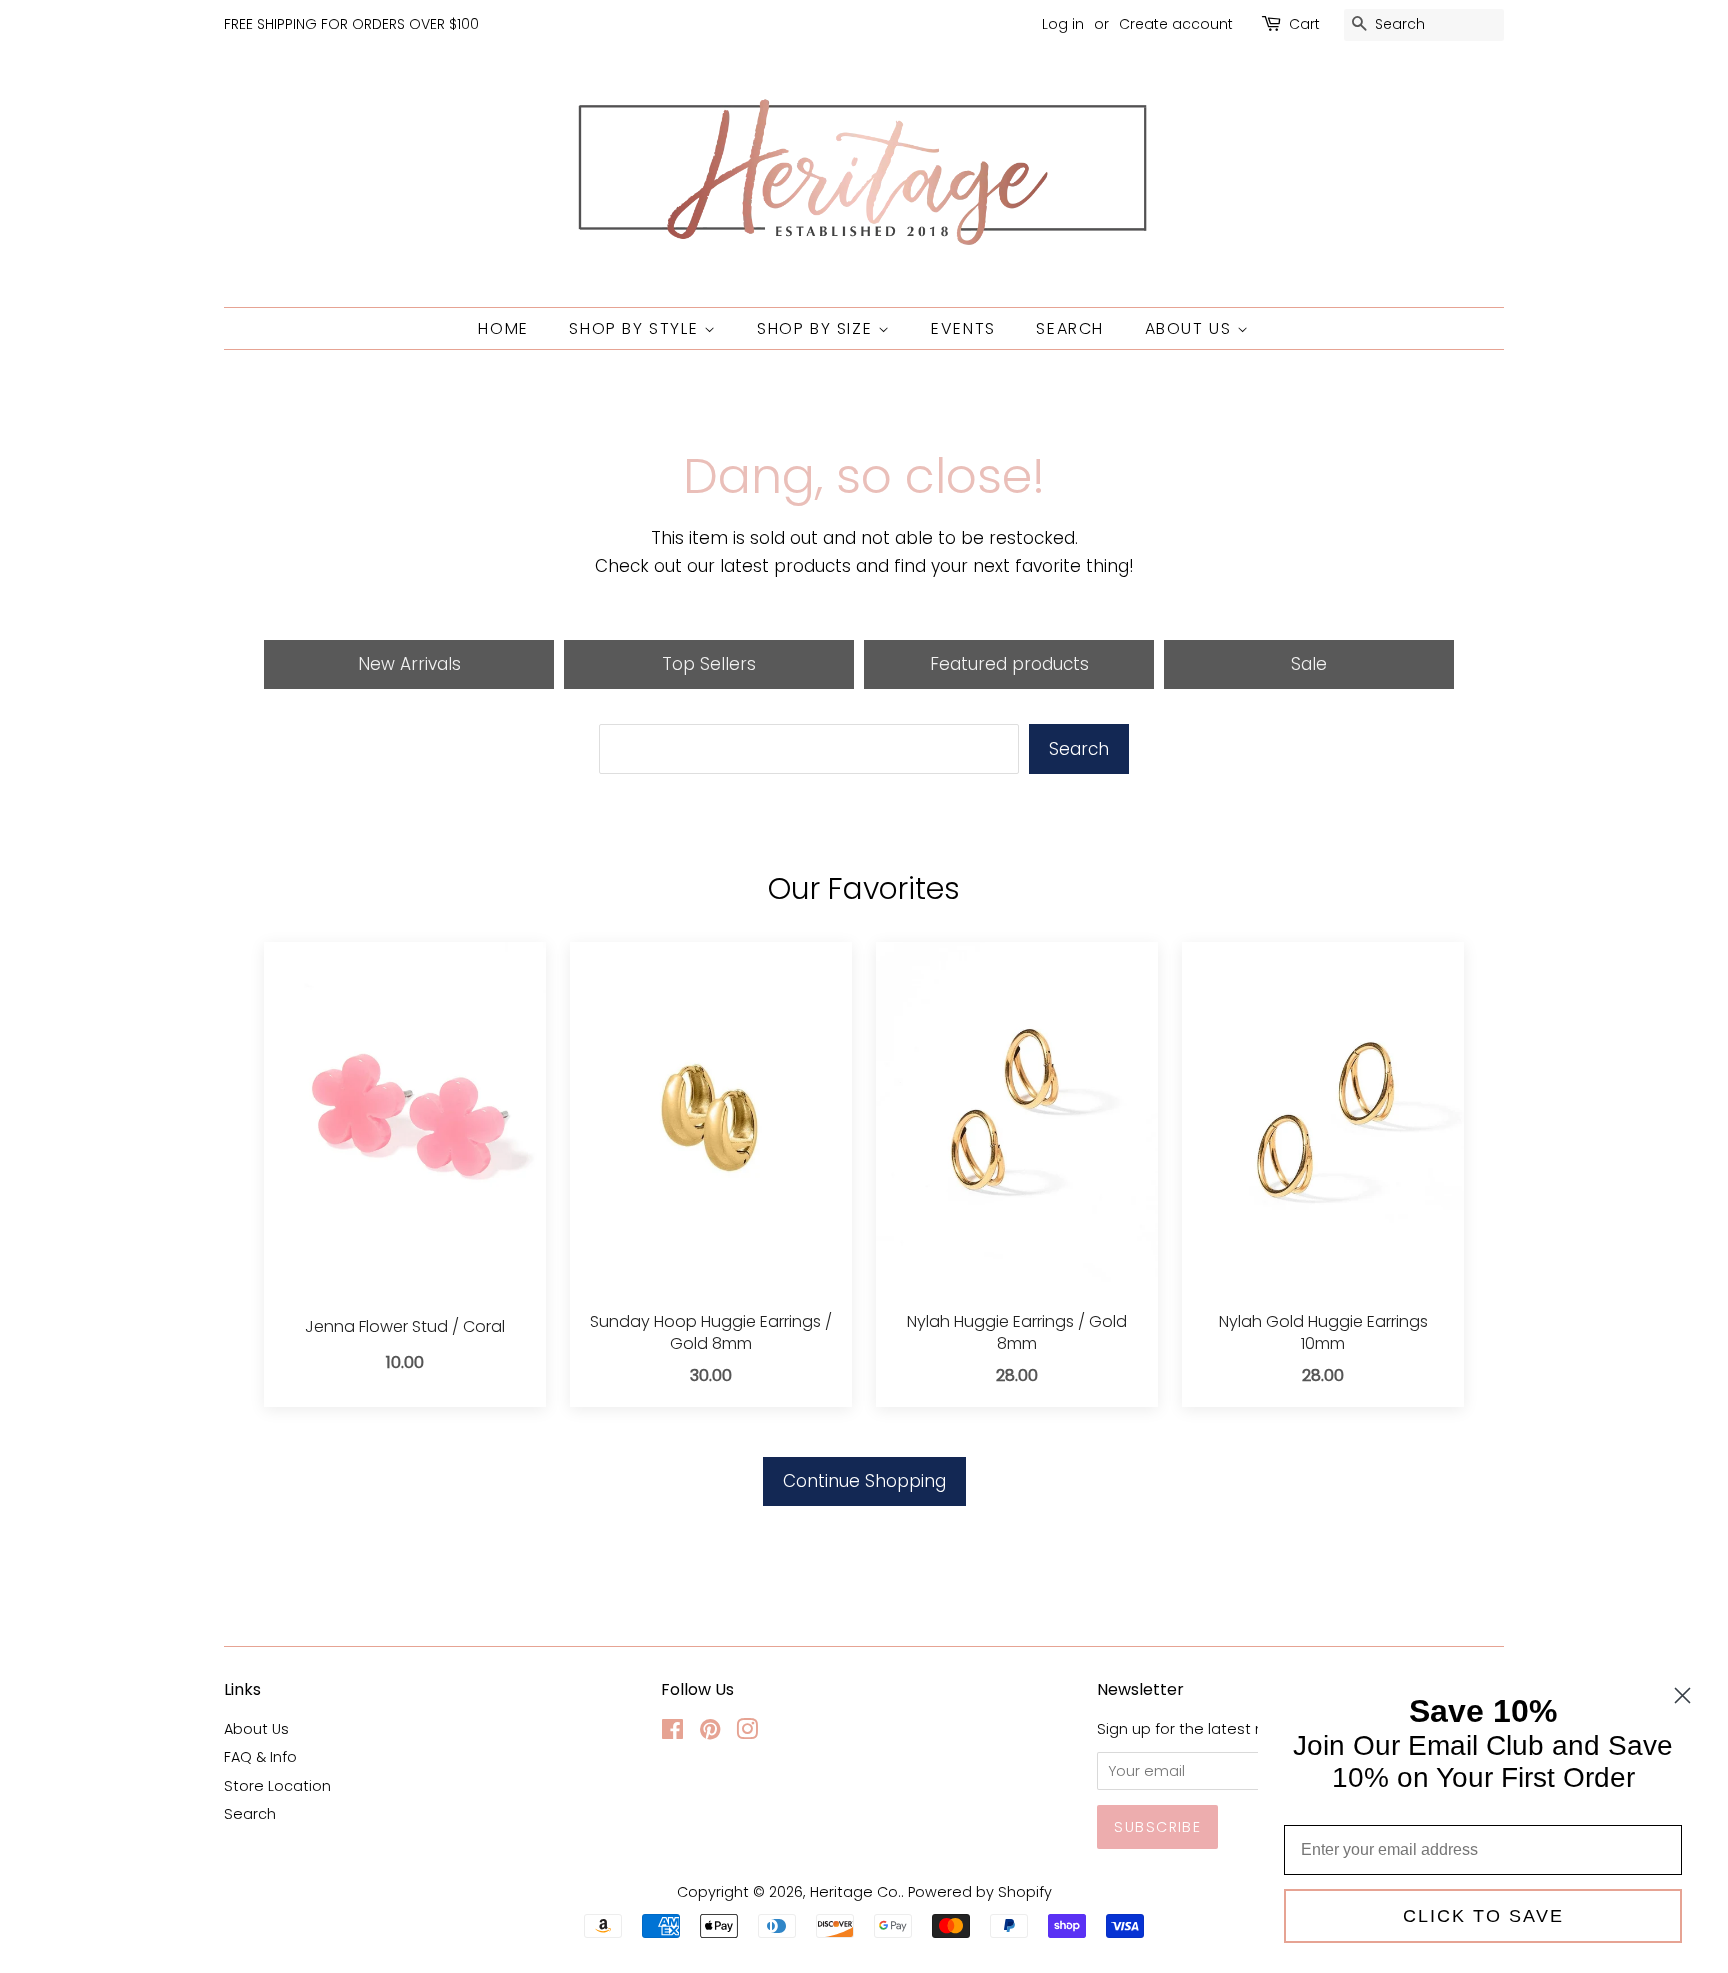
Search (1070, 328)
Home (503, 328)
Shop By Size (817, 328)
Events (963, 328)
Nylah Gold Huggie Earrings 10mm (1323, 1333)
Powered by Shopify (980, 1892)
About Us (1191, 328)
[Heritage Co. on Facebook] (672, 1733)
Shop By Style (636, 328)
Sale (1309, 664)
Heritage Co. (855, 1892)
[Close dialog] (1682, 1695)
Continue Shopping (864, 1481)
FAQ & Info (260, 1757)
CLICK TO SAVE (1483, 1916)
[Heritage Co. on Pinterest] (710, 1733)
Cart (1304, 24)
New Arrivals (409, 664)
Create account (1176, 24)
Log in (1063, 24)
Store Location (277, 1786)
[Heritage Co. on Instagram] (747, 1733)
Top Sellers (709, 664)
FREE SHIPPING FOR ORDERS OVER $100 (351, 24)
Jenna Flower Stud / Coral (405, 1327)
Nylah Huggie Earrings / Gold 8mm (1017, 1333)
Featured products (1009, 664)
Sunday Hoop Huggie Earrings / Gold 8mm (711, 1333)
